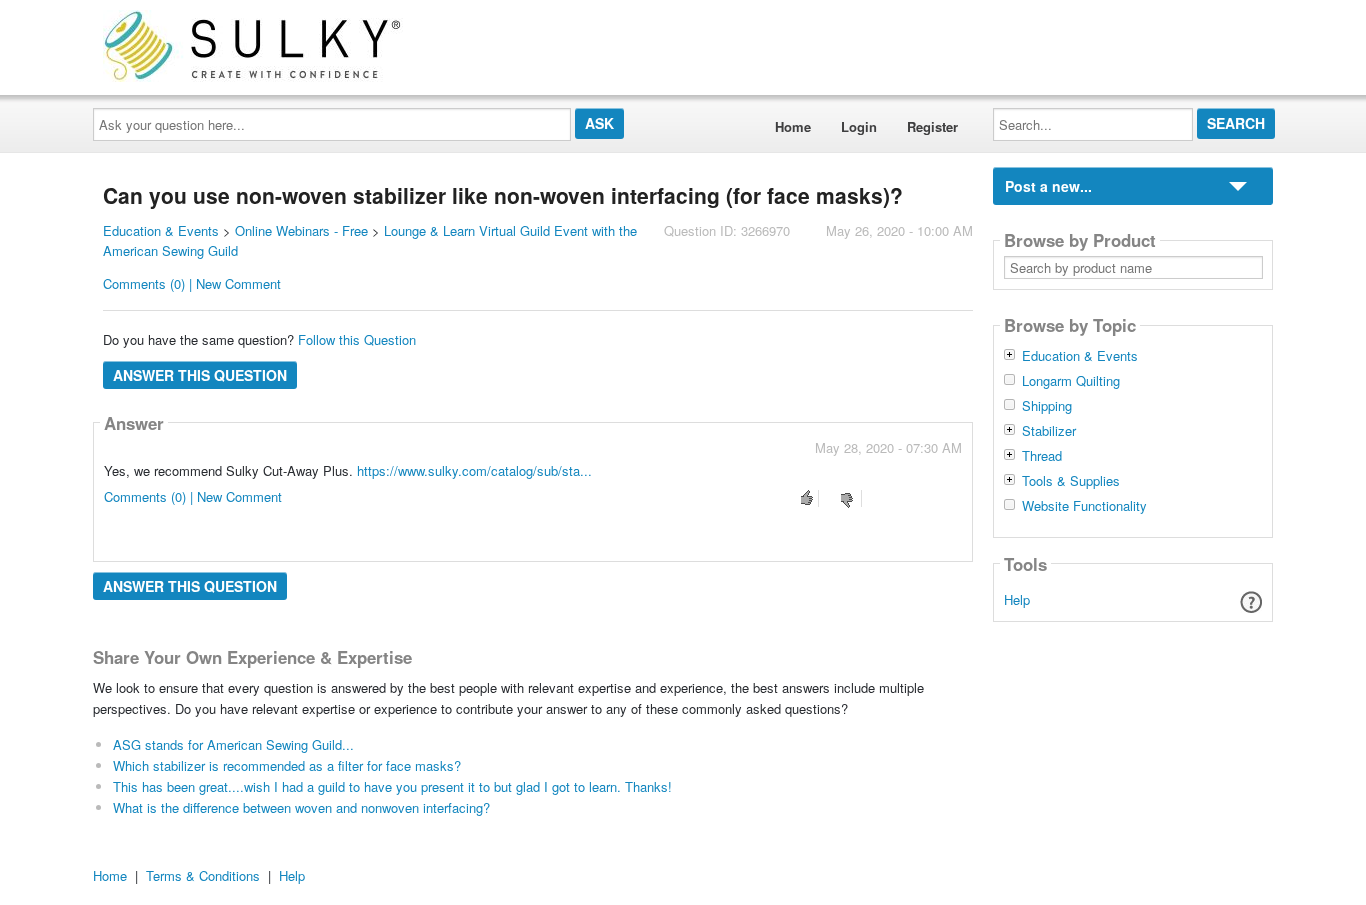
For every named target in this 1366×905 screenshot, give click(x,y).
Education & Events (161, 230)
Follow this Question (357, 339)
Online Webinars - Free (301, 230)
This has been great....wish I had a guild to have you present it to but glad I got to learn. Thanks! (392, 786)
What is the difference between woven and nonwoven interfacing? (301, 807)
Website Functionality (1084, 506)
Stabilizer (1049, 431)
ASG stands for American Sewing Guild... (233, 744)
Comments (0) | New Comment (192, 283)
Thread (1042, 456)
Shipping (1047, 406)
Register (932, 126)
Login (859, 126)
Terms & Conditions (203, 875)
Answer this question (200, 375)
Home (793, 126)
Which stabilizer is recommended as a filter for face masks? (287, 765)
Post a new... (1048, 186)
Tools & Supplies (1071, 481)
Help (1017, 599)
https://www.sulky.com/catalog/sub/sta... (474, 470)
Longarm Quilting (1071, 381)
